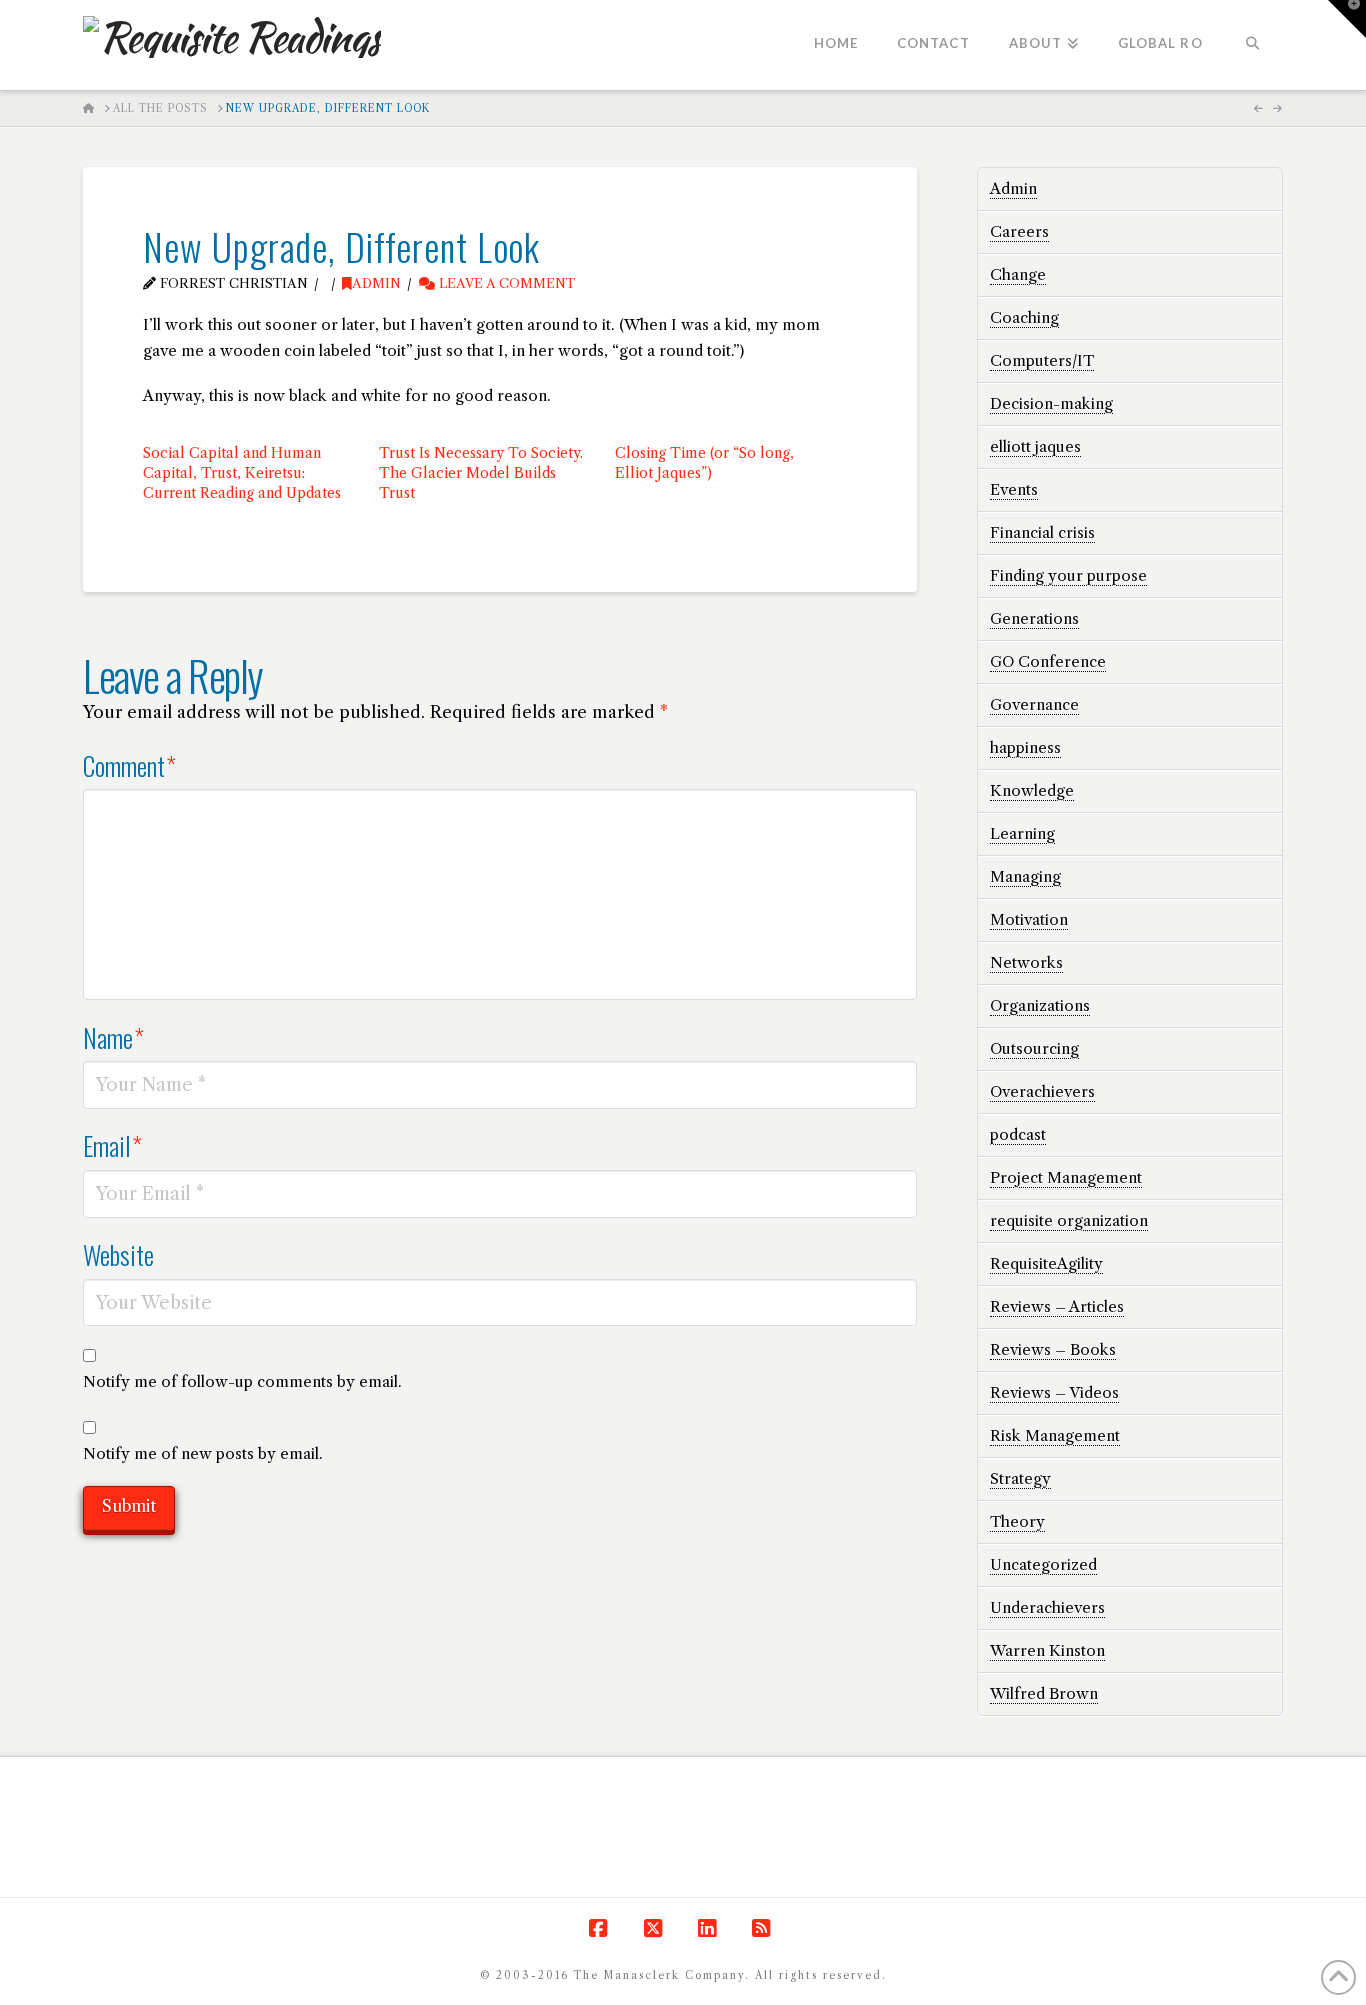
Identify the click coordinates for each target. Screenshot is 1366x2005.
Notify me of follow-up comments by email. (242, 1381)
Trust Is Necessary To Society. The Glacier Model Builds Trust (481, 473)
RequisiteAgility (1046, 1263)
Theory (1017, 1521)
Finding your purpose (1068, 575)
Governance (1034, 704)
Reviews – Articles (1057, 1306)
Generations (1034, 618)
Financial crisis (1042, 532)
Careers (1019, 231)
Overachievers (1042, 1091)
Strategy (1020, 1478)
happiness (1025, 747)
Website (118, 1254)
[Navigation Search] (1252, 45)
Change (1018, 274)
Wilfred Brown (1044, 1693)
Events (1014, 489)
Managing (1025, 876)
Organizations (1040, 1005)
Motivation (1029, 919)
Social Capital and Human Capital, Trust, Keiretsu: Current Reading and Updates (242, 473)
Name (113, 1037)
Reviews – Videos (1054, 1392)
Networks (1026, 962)
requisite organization (1069, 1220)
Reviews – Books (1053, 1349)
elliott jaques (1035, 446)
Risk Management (1055, 1435)
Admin (376, 283)
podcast (1018, 1134)
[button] (1347, 19)
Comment (129, 765)
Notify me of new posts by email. (203, 1453)
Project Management (1066, 1177)
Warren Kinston (1047, 1650)
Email (112, 1145)
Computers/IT (1042, 360)
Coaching (1024, 317)
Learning (1022, 833)
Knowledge (1032, 790)
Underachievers (1047, 1607)
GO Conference (1048, 661)
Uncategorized (1043, 1564)
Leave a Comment (505, 283)
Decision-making (1051, 403)
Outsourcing (1034, 1048)
